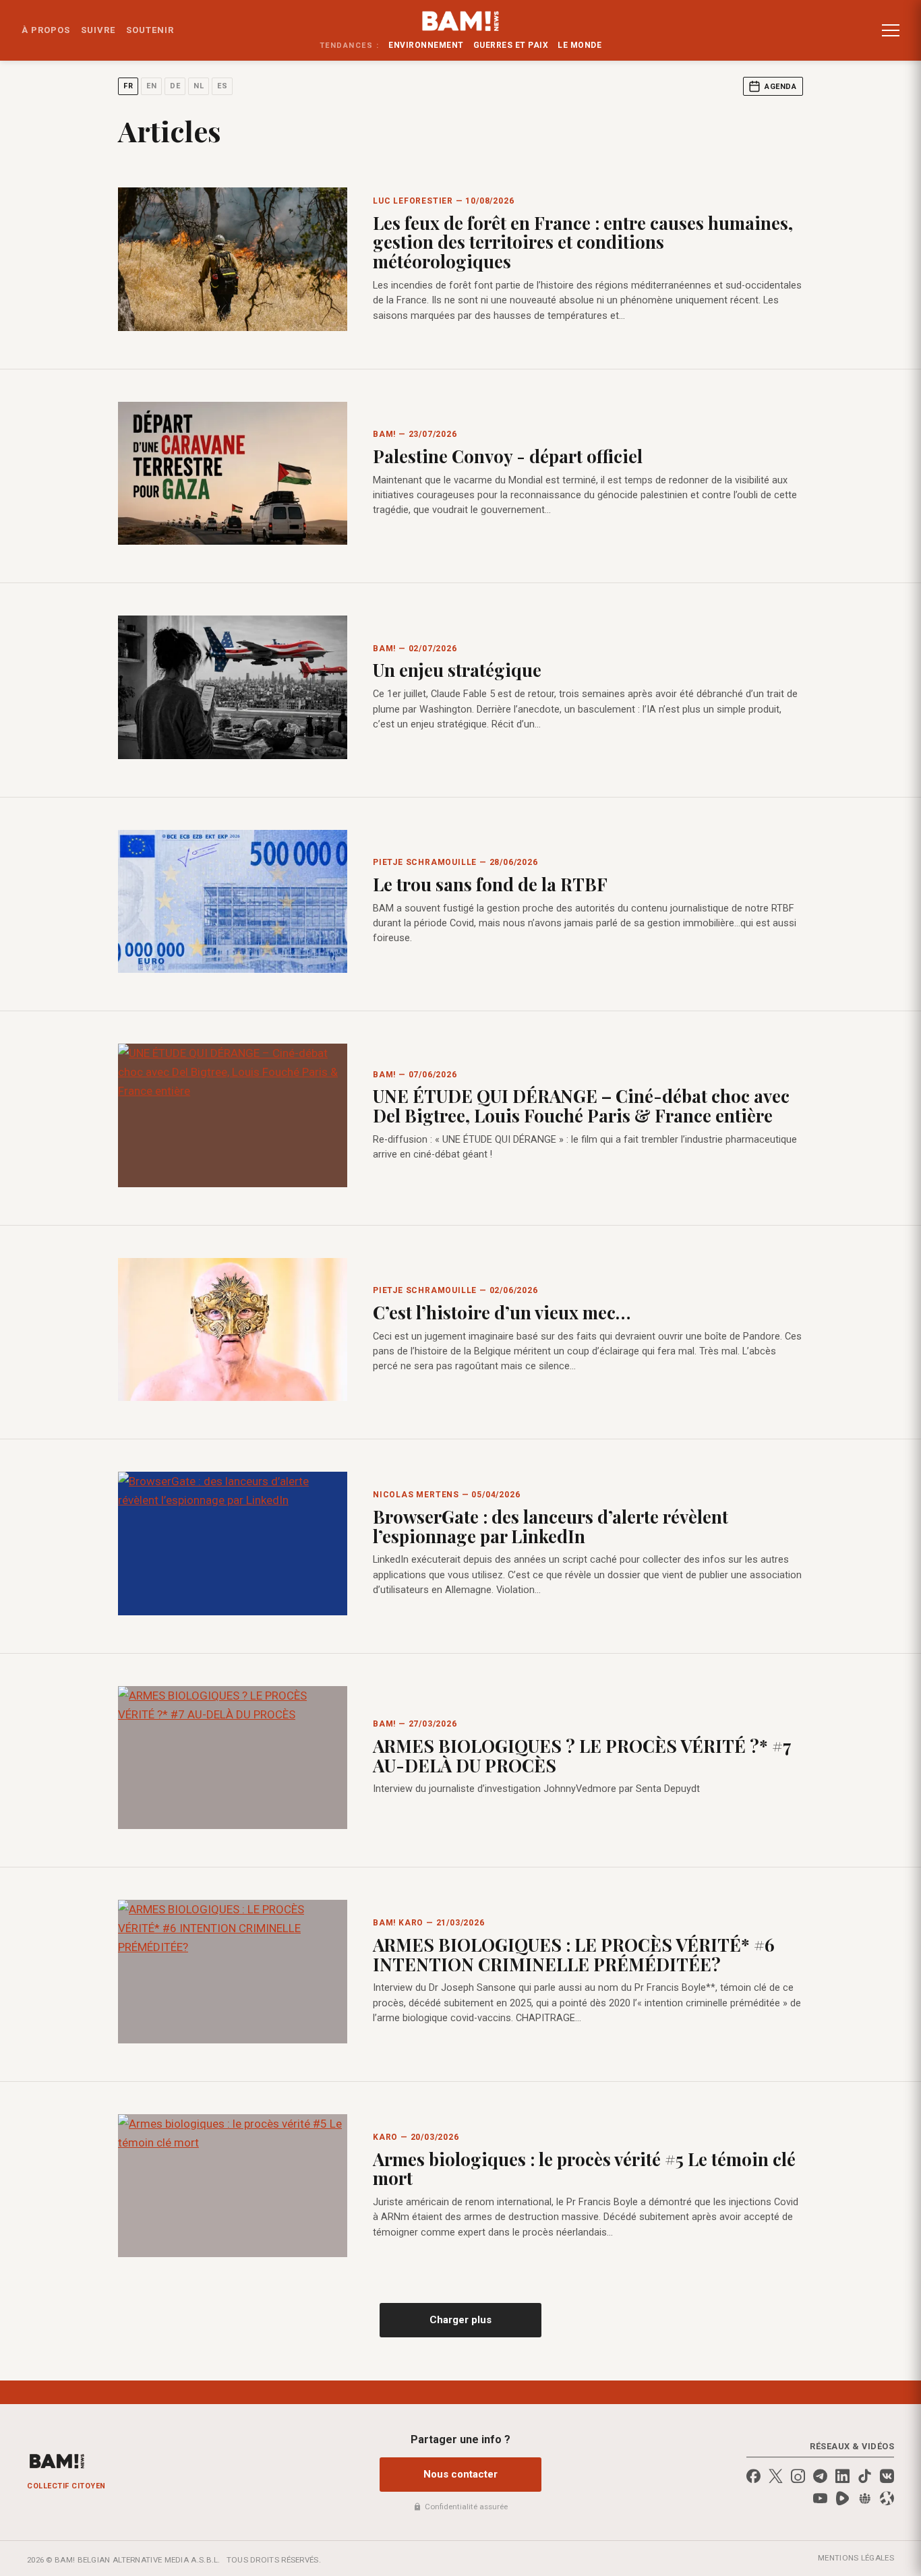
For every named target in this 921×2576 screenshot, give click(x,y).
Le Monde (580, 45)
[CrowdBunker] (865, 2498)
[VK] (887, 2476)
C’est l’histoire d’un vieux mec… (502, 1312)
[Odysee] (887, 2498)
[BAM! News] (461, 21)
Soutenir (150, 30)
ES (222, 86)
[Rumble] (842, 2498)
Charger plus (460, 2320)
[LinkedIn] (842, 2476)
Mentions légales (856, 2558)
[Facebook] (753, 2476)
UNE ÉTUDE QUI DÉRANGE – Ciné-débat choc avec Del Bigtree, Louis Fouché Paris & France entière (581, 1106)
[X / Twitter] (776, 2476)
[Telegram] (820, 2476)
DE (175, 86)
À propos (46, 30)
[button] (891, 30)
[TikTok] (865, 2476)
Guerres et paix (511, 45)
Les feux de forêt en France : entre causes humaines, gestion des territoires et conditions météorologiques (583, 242)
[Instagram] (798, 2476)
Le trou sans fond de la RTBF (490, 884)
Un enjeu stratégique (457, 670)
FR (128, 86)
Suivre (98, 30)
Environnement (426, 45)
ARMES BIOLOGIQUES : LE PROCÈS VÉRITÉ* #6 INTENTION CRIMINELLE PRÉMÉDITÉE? (574, 1954)
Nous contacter (460, 2474)
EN (151, 86)
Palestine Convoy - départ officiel (508, 456)
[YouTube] (820, 2498)
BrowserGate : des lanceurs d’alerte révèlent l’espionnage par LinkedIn (551, 1526)
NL (199, 86)
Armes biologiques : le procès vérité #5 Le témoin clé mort (584, 2169)
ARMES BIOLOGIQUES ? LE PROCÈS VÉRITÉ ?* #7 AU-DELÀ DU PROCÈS (582, 1756)
